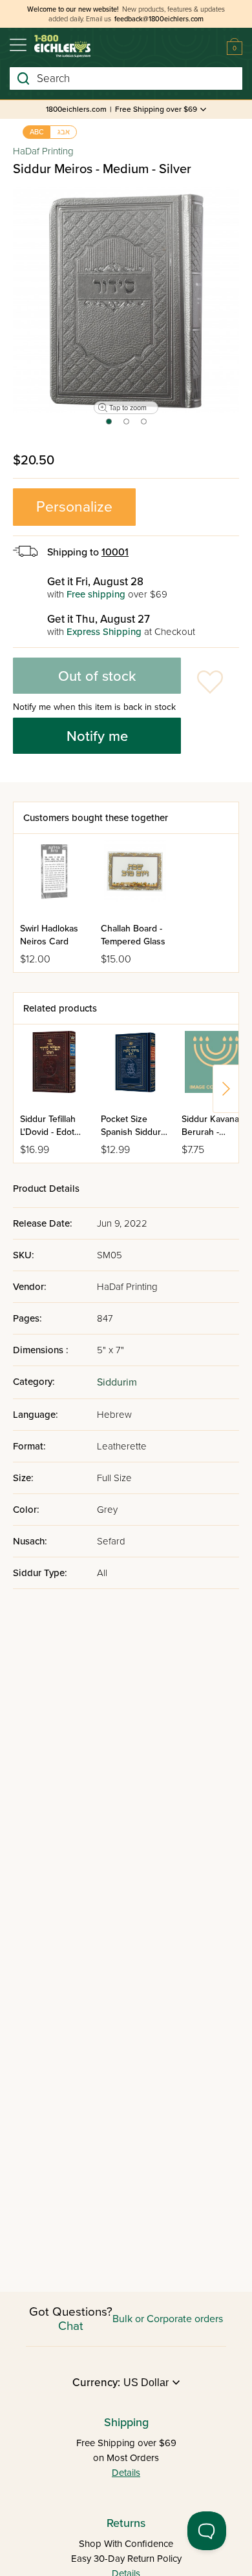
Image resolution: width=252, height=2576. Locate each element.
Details (126, 2473)
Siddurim (117, 1382)
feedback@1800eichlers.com (159, 19)
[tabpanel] (126, 300)
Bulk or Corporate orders (168, 2319)
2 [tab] (127, 426)
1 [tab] (108, 426)
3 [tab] (144, 426)
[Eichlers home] (62, 46)
